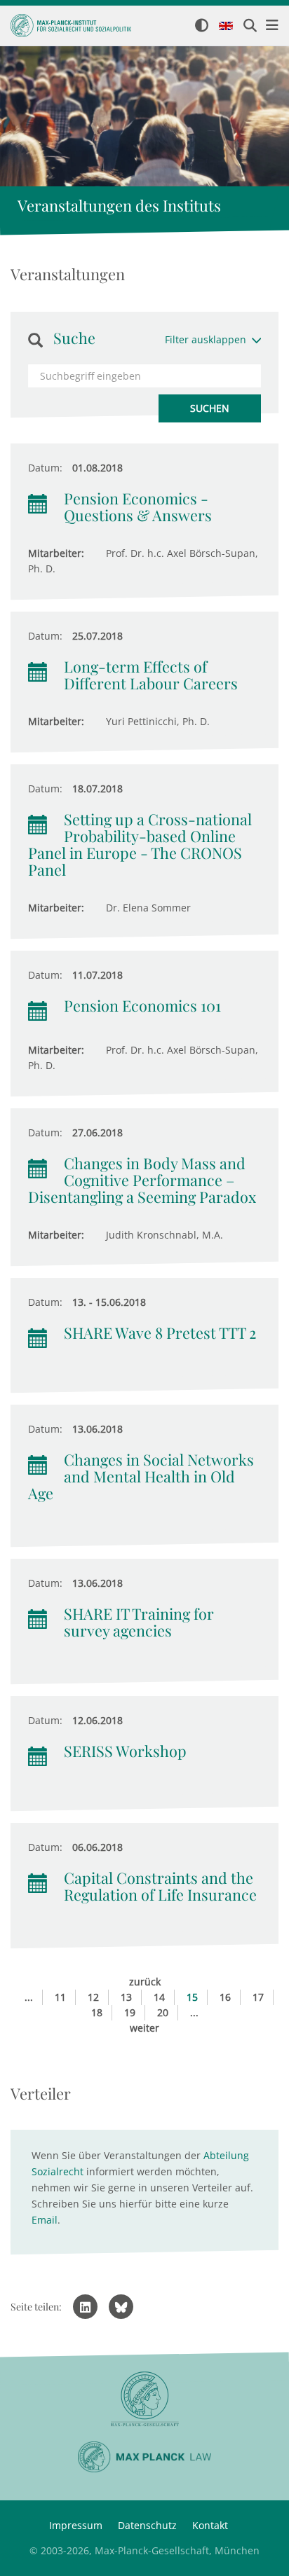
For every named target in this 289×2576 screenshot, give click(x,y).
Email (45, 2220)
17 (258, 1997)
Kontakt (210, 2525)
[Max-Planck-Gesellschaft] (144, 2399)
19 (130, 2012)
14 (159, 1997)
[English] (226, 27)
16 (225, 1997)
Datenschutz (147, 2525)
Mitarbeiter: (56, 553)
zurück (145, 1982)
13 (126, 1997)
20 (163, 2012)
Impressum (76, 2525)
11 (60, 1997)
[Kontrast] (202, 26)
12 (93, 1997)
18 (97, 2012)
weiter (144, 2028)
